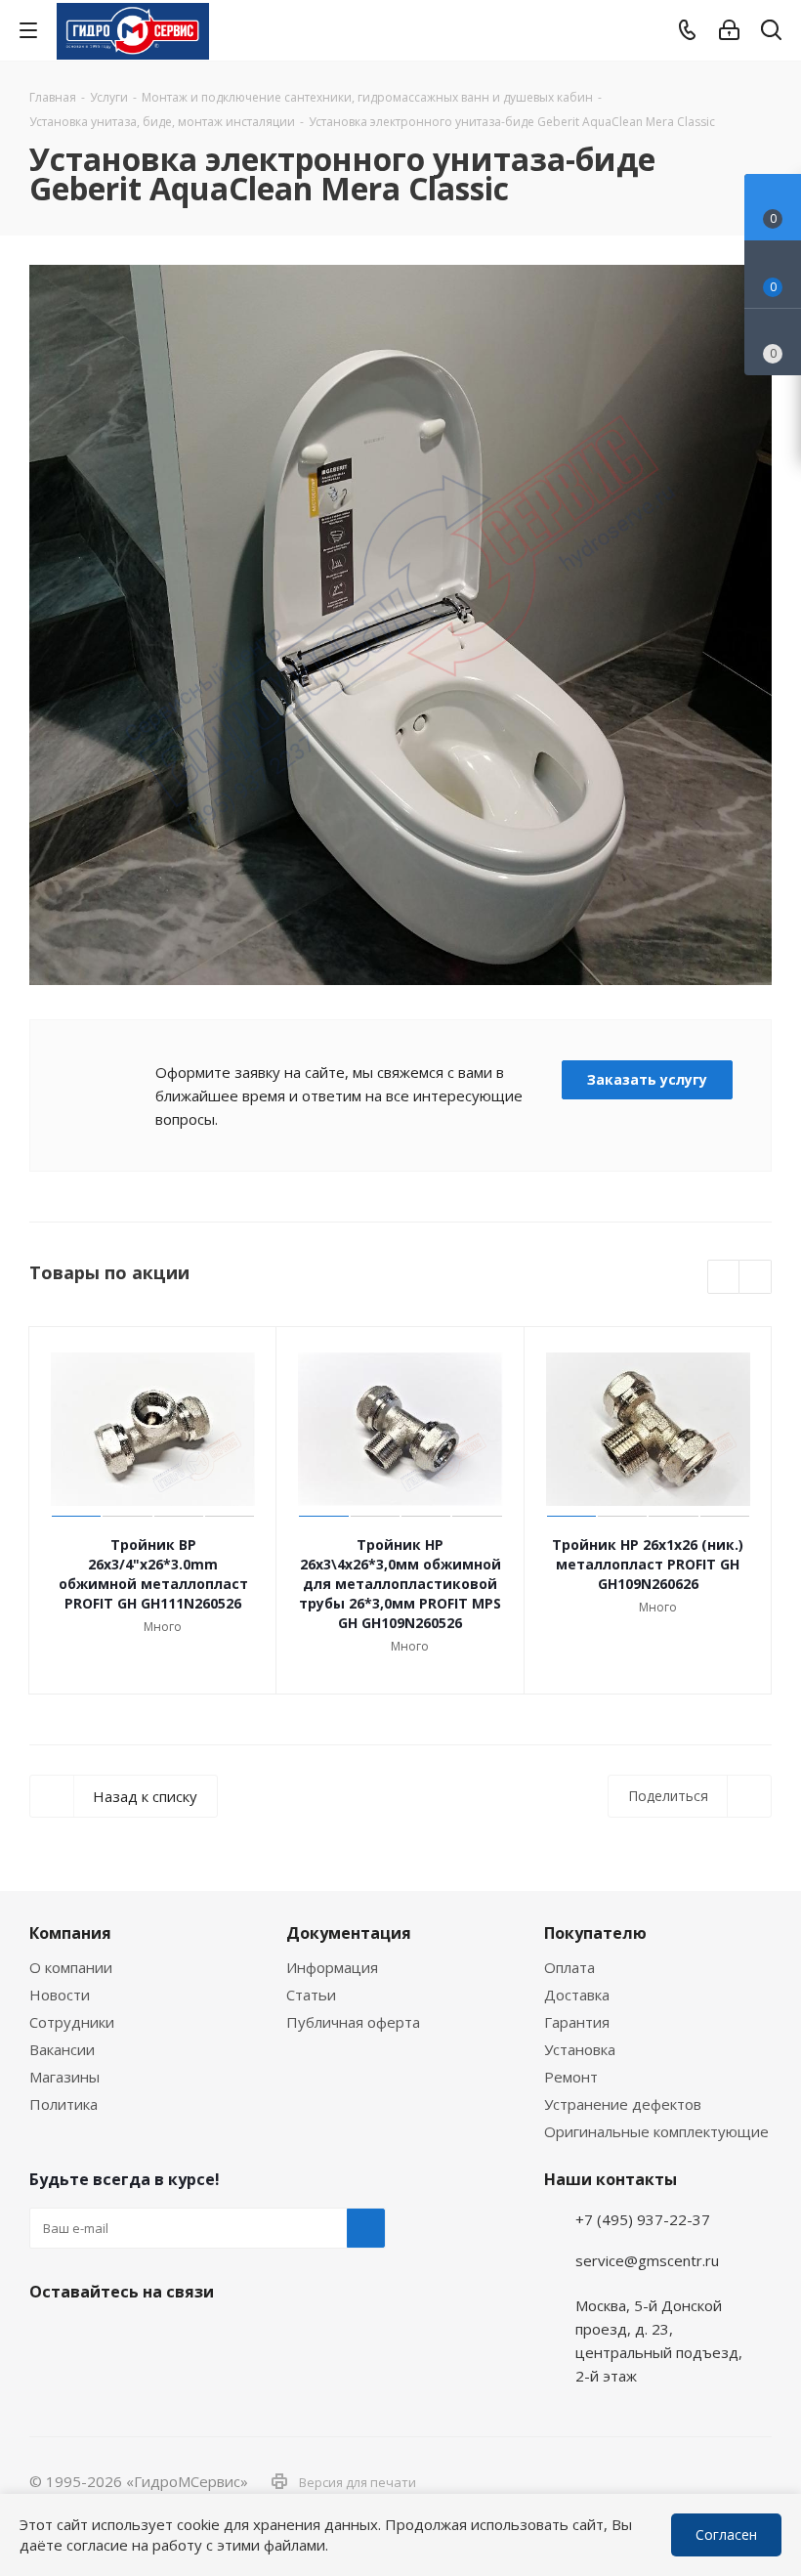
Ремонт (571, 2077)
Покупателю (595, 1933)
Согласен (726, 2534)
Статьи (311, 1995)
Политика (63, 2104)
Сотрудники (72, 2022)
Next (756, 1278)
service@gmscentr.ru (647, 2260)
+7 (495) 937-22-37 (643, 2219)
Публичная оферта (353, 2022)
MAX (147, 2338)
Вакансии (62, 2049)
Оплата (569, 1967)
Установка (580, 2049)
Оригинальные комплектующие (656, 2131)
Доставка (577, 1995)
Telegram (768, 2439)
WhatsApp (768, 2491)
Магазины (64, 2077)
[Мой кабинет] (729, 30)
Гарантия (577, 2022)
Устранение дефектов (623, 2104)
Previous (724, 1278)
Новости (60, 1995)
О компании (71, 1967)
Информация (332, 1967)
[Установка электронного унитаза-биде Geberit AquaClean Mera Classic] (400, 625)
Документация (349, 1933)
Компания (70, 1933)
